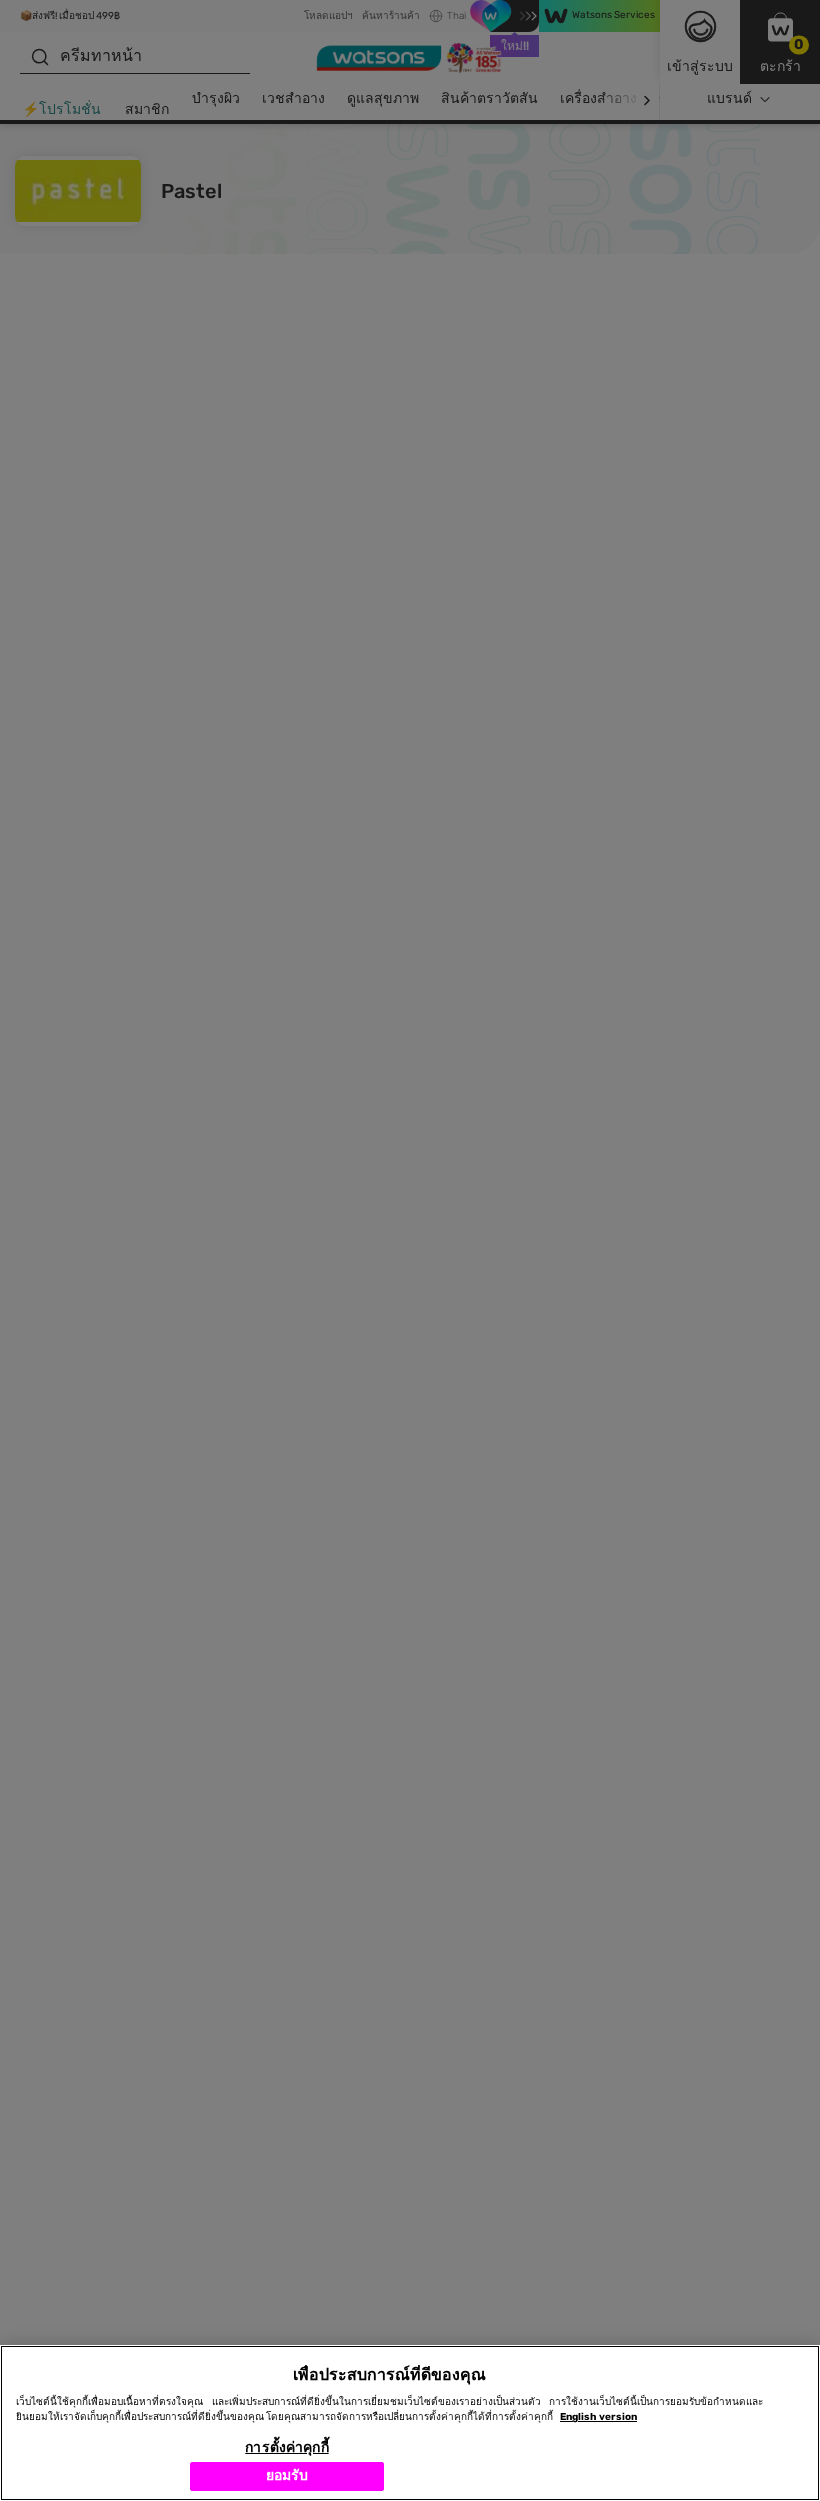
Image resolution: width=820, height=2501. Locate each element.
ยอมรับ (287, 2475)
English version (598, 2417)
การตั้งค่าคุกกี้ (286, 2447)
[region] (410, 2423)
